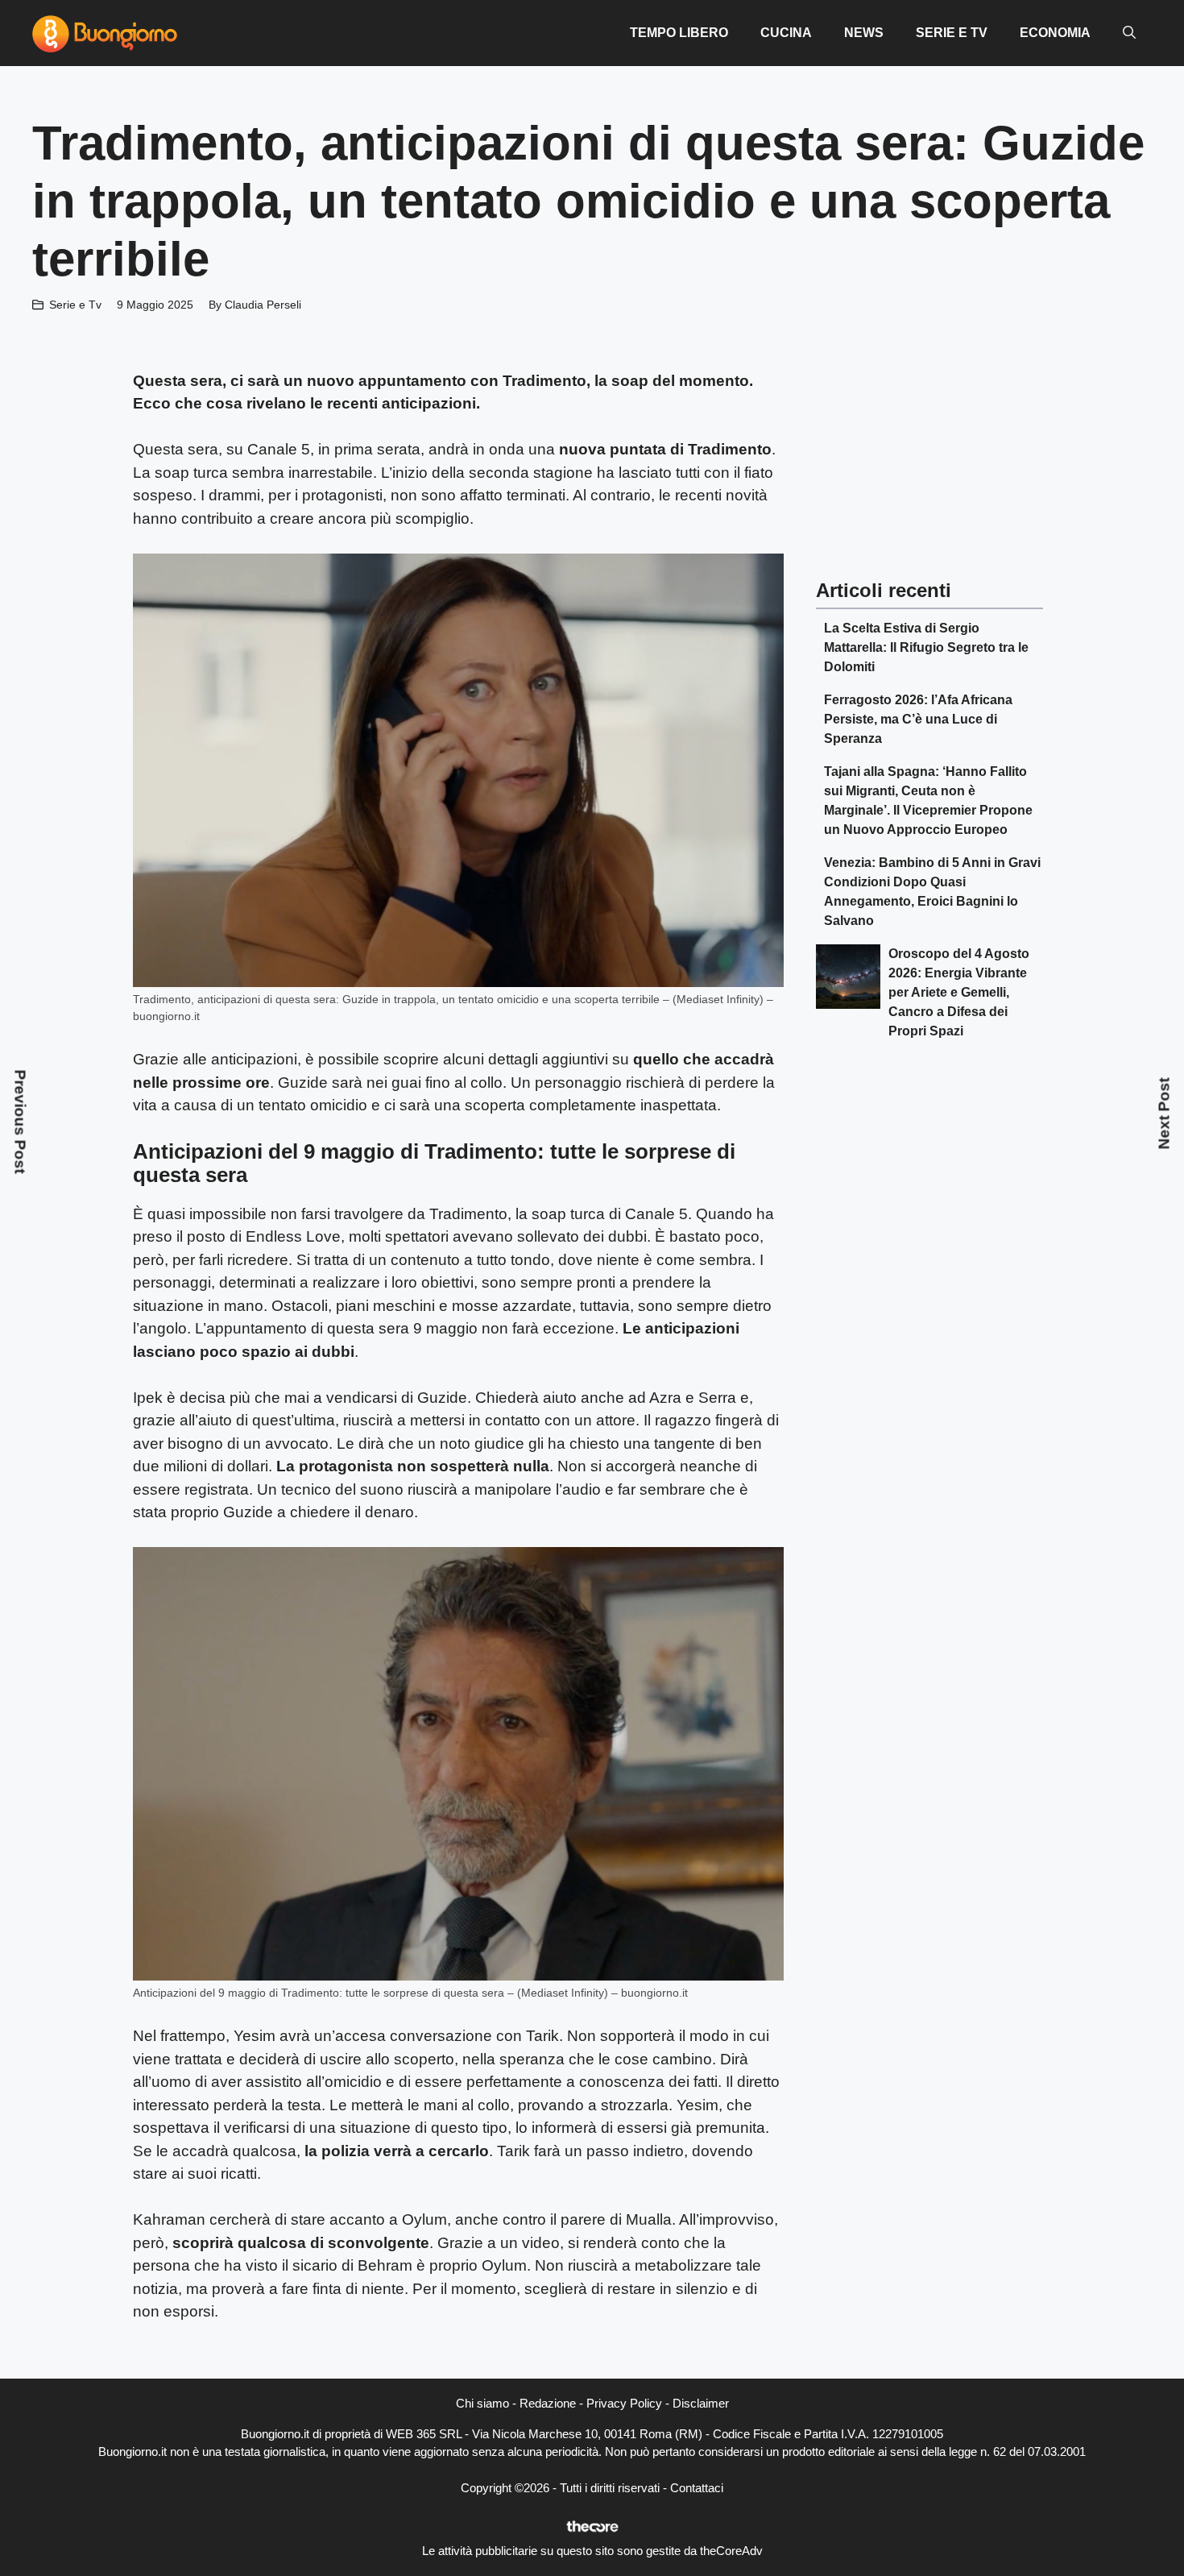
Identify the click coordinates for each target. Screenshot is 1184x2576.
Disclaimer (701, 2403)
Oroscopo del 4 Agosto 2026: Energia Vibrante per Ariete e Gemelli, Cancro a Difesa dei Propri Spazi (959, 992)
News (864, 33)
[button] (1129, 33)
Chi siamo (482, 2403)
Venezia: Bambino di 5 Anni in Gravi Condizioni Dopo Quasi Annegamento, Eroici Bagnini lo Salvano (932, 892)
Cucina (786, 33)
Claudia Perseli (263, 305)
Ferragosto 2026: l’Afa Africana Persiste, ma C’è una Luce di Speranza (918, 719)
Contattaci (697, 2488)
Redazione (548, 2403)
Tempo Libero (679, 33)
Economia (1055, 33)
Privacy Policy (624, 2403)
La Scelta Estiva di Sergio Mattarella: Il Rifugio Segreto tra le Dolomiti (926, 647)
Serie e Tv (952, 33)
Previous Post (21, 1121)
